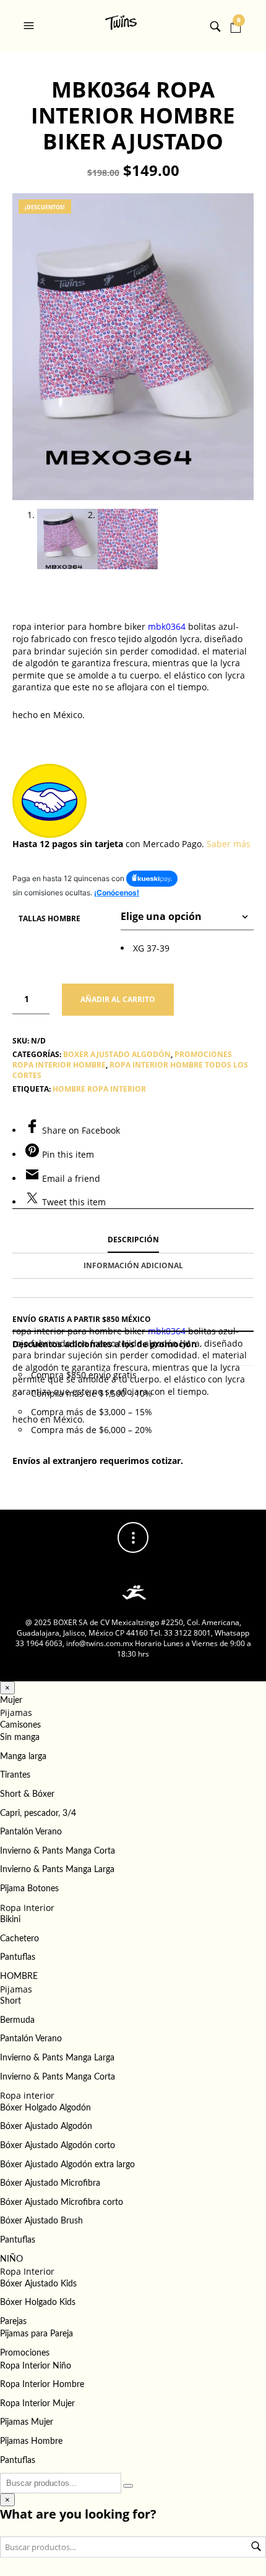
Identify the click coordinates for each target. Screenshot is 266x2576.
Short (11, 2001)
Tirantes (15, 1775)
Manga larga (23, 1757)
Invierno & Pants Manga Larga (57, 1870)
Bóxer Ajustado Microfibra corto (62, 2202)
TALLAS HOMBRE (49, 918)
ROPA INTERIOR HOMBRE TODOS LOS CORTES (130, 1070)
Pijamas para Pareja (36, 2334)
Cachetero (19, 1939)
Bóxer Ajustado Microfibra (50, 2183)
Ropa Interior (27, 1908)
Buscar (256, 2546)
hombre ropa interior (99, 1089)
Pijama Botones (29, 1889)
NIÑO (11, 2259)
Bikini (10, 1920)
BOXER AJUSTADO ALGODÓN (117, 1054)
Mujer (11, 1700)
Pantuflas (18, 1957)
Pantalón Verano (31, 1832)
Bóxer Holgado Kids (38, 2302)
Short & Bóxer (27, 1794)
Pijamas (16, 1712)
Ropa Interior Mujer (37, 2404)
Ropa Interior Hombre (42, 2385)
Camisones (20, 1725)
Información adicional (133, 1265)
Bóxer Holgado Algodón (45, 2108)
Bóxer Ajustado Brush (41, 2221)
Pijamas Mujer (27, 2422)
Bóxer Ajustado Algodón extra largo (67, 2165)
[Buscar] (128, 2486)
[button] (30, 26)
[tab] (133, 1240)
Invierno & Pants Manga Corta (58, 1851)
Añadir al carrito (118, 999)
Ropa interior (27, 2095)
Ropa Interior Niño (36, 2366)
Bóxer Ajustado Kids (38, 2284)
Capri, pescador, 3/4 (38, 1813)
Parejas (13, 2322)
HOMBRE (19, 1976)
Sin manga (20, 1738)
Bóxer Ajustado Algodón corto (58, 2146)
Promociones (25, 2353)
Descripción (133, 1240)
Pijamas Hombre (31, 2441)
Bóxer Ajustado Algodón (46, 2126)
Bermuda (17, 2020)
